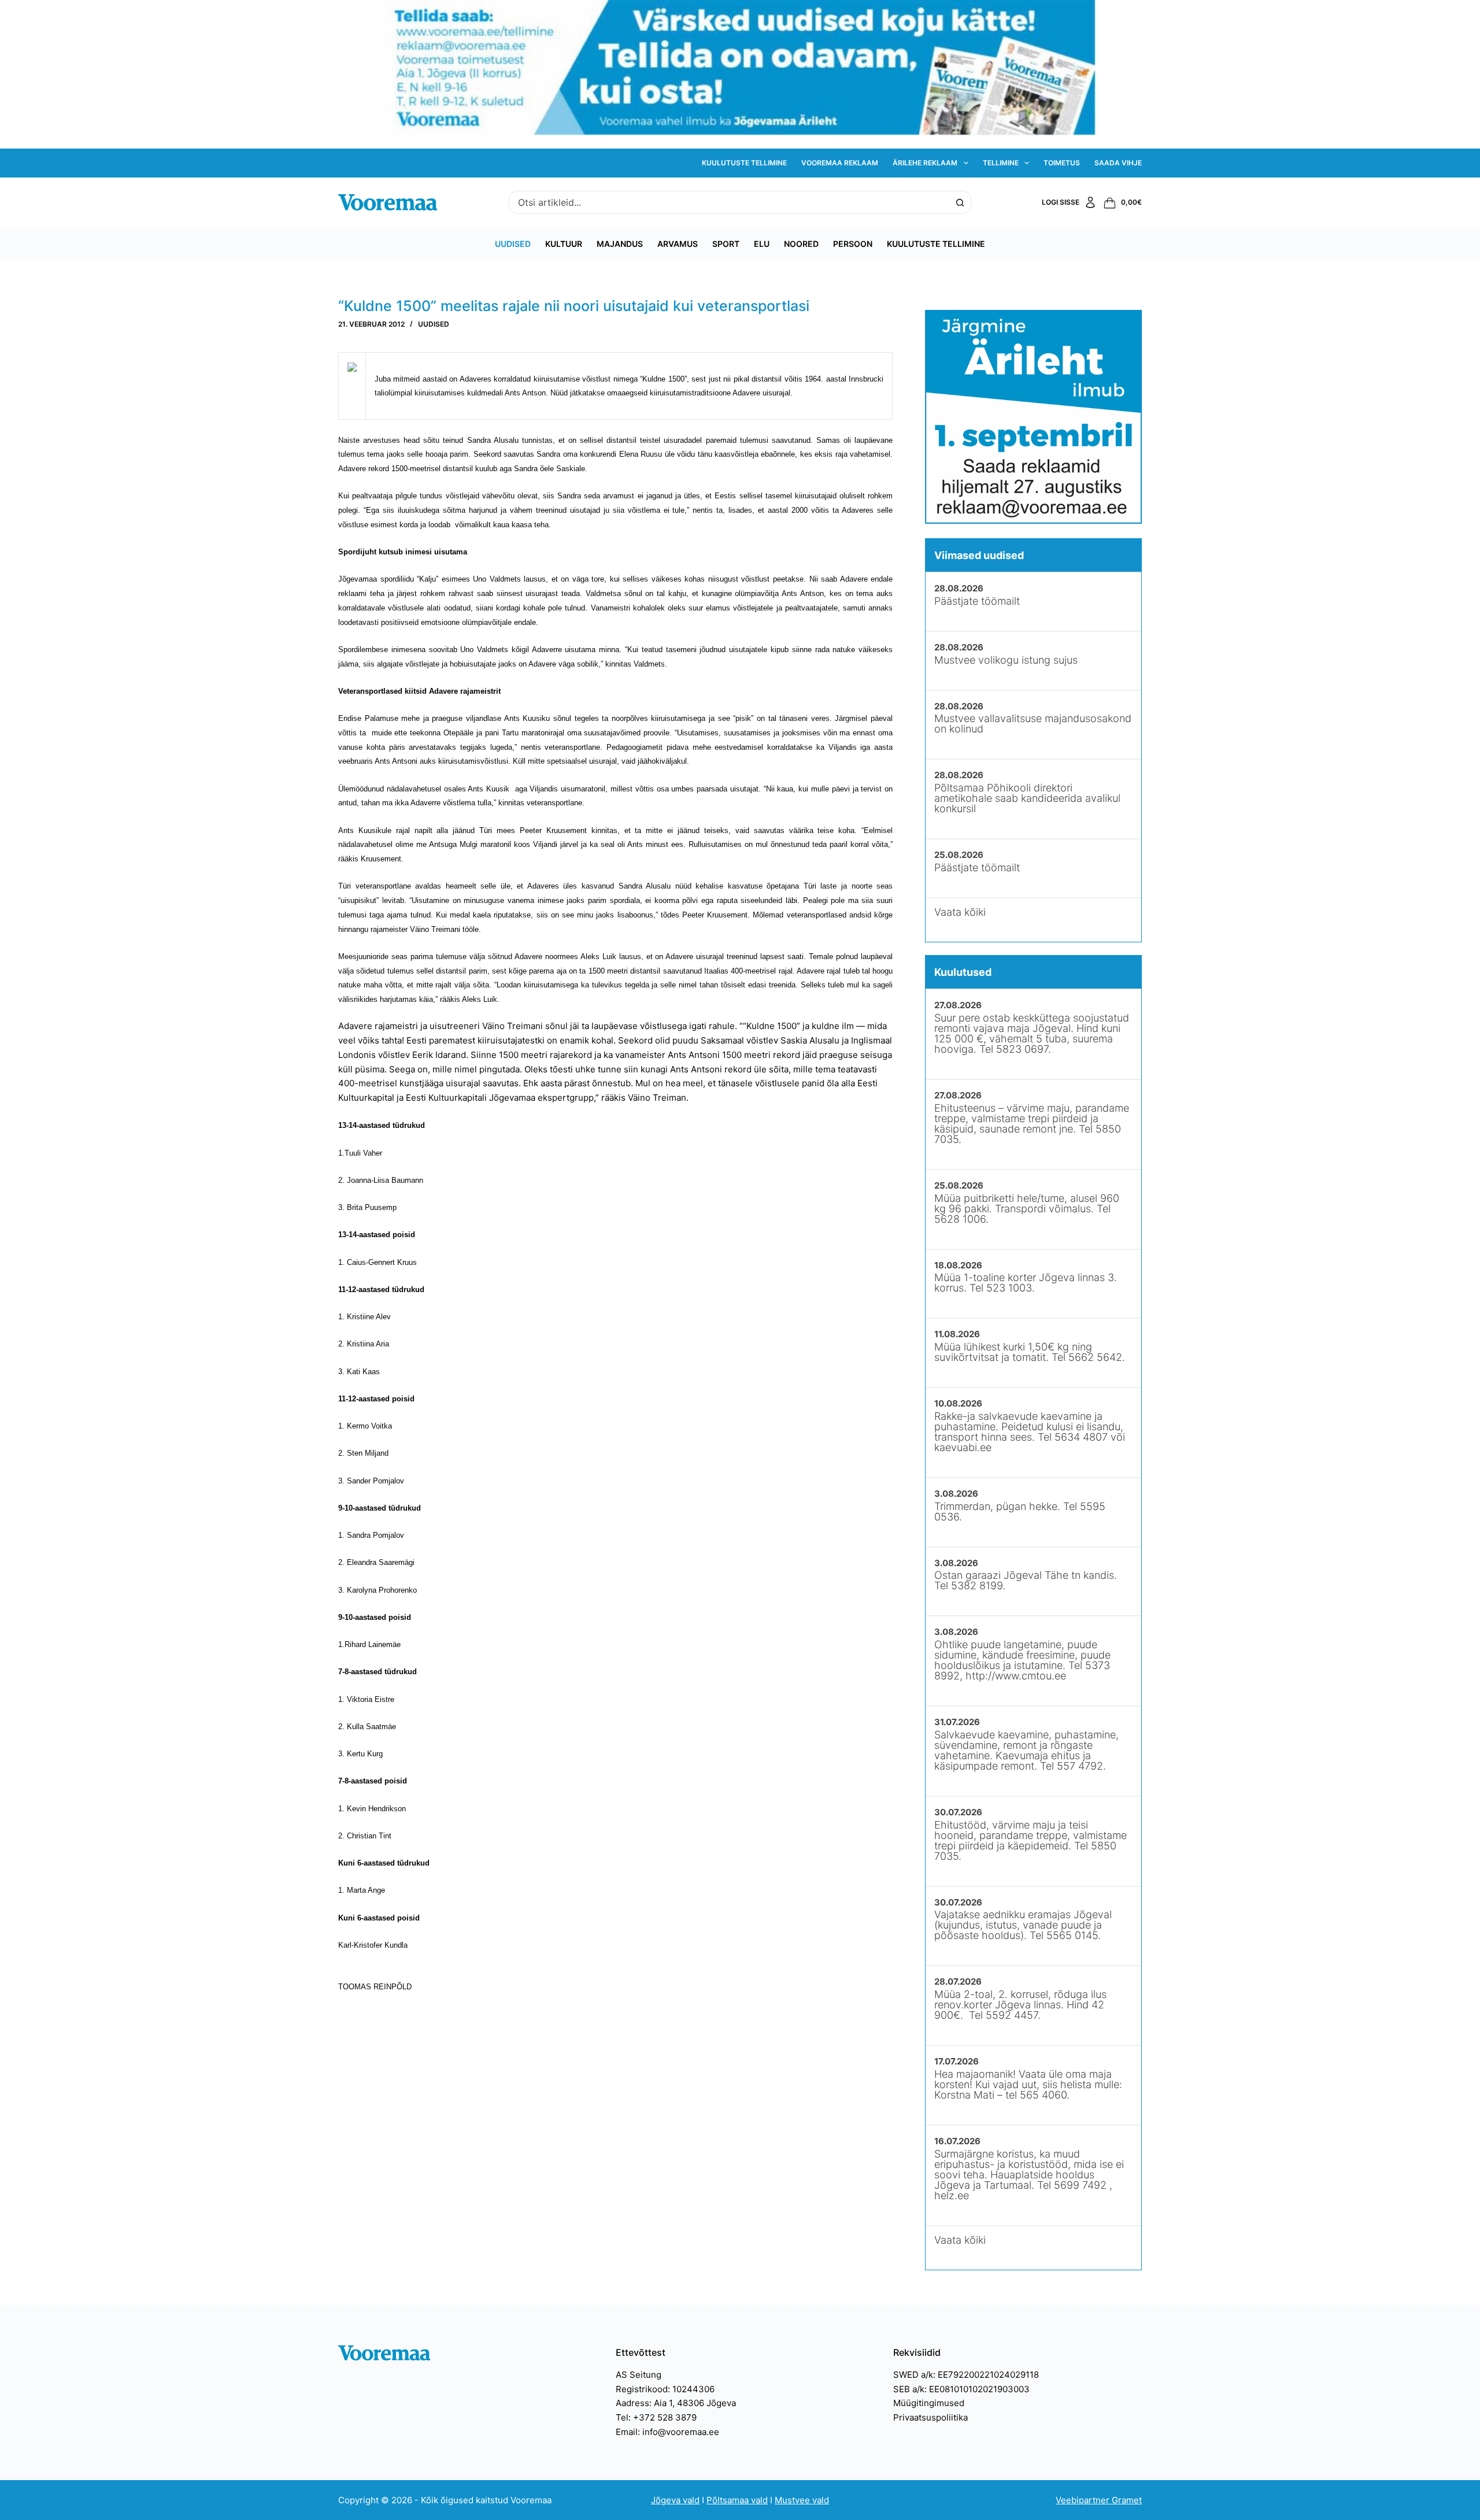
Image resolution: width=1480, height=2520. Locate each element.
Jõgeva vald (675, 2500)
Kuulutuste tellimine (744, 163)
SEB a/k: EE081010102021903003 (961, 2389)
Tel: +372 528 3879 (656, 2417)
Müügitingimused (929, 2403)
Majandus (620, 244)
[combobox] (729, 202)
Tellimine (1001, 163)
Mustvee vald (802, 2500)
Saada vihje (1118, 163)
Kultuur (564, 244)
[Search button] (960, 202)
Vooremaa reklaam (840, 163)
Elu (762, 244)
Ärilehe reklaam (925, 163)
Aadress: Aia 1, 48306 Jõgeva (676, 2403)
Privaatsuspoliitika (930, 2417)
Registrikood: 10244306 (665, 2389)
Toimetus (1062, 163)
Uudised (513, 244)
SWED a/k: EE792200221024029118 (966, 2375)
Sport (726, 244)
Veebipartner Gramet (1099, 2500)
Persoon (853, 244)
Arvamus (678, 244)
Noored (801, 244)
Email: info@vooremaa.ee (667, 2432)
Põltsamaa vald (737, 2500)
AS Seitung (639, 2375)
